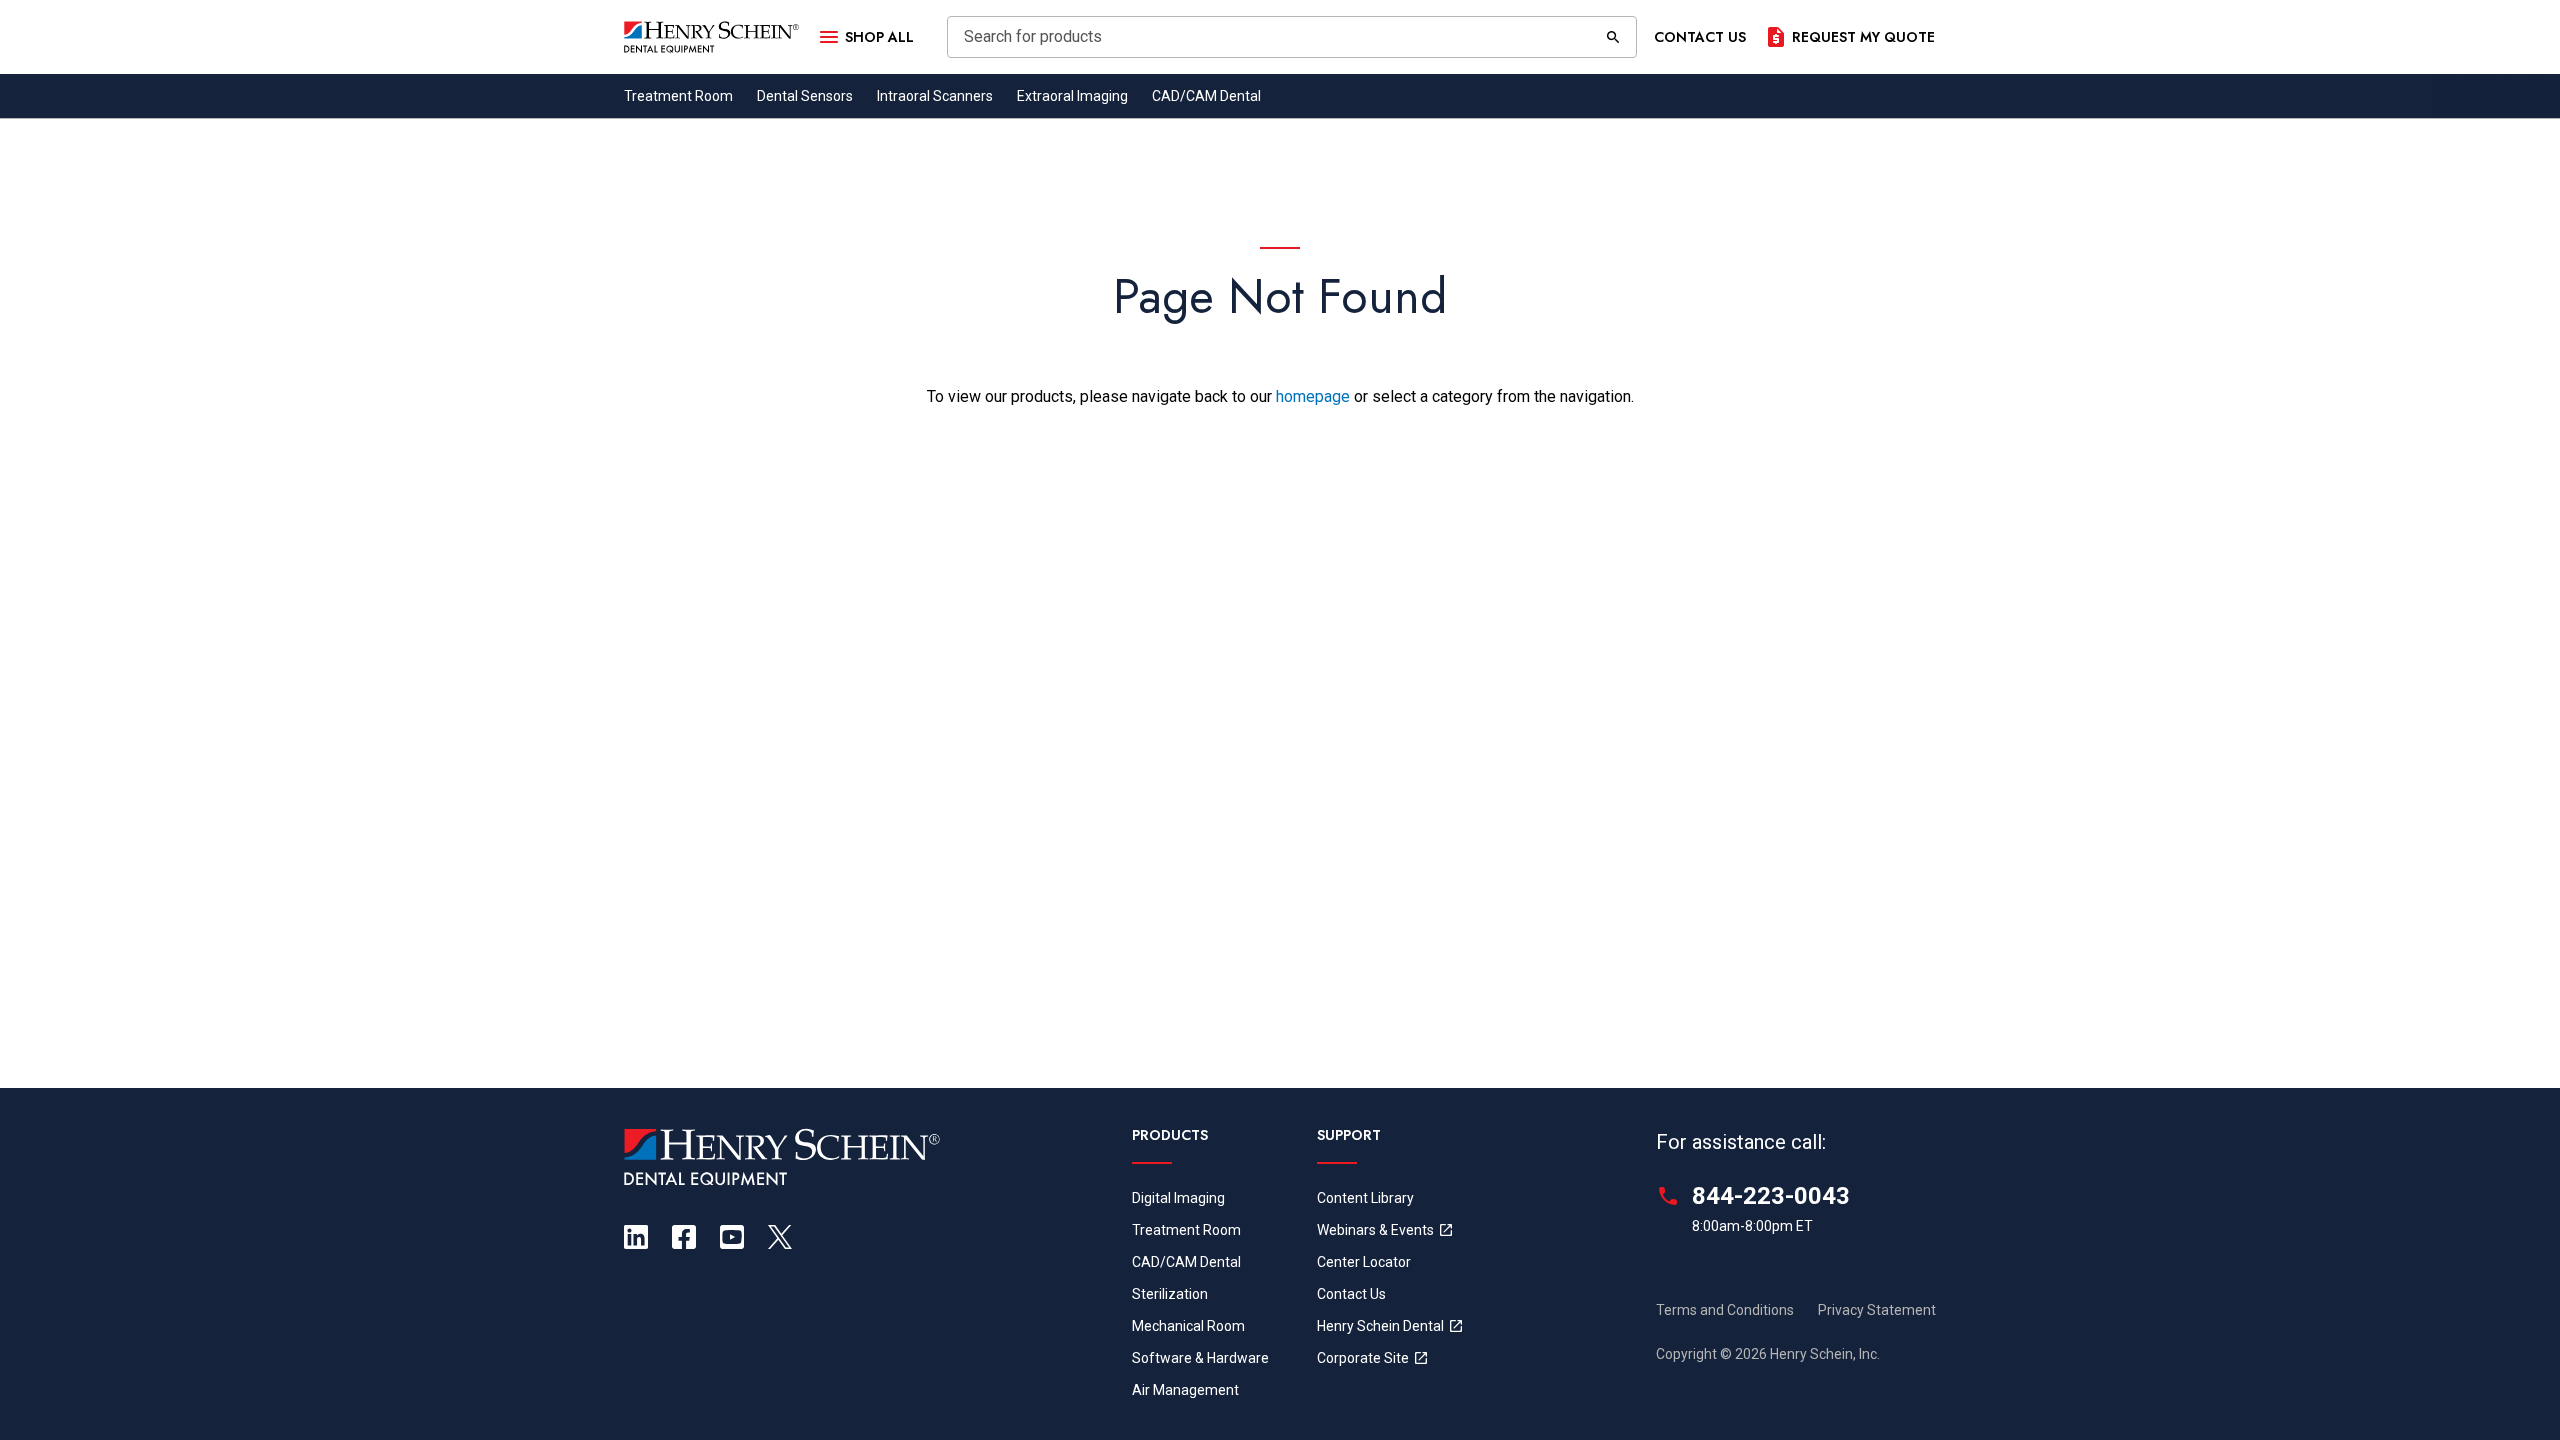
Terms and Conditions (1725, 1310)
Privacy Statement (1877, 1310)
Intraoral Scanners (935, 96)
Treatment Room (678, 96)
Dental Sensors (805, 96)
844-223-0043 (1771, 1196)
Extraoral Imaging (1072, 96)
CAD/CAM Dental (1206, 96)
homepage (1313, 396)
